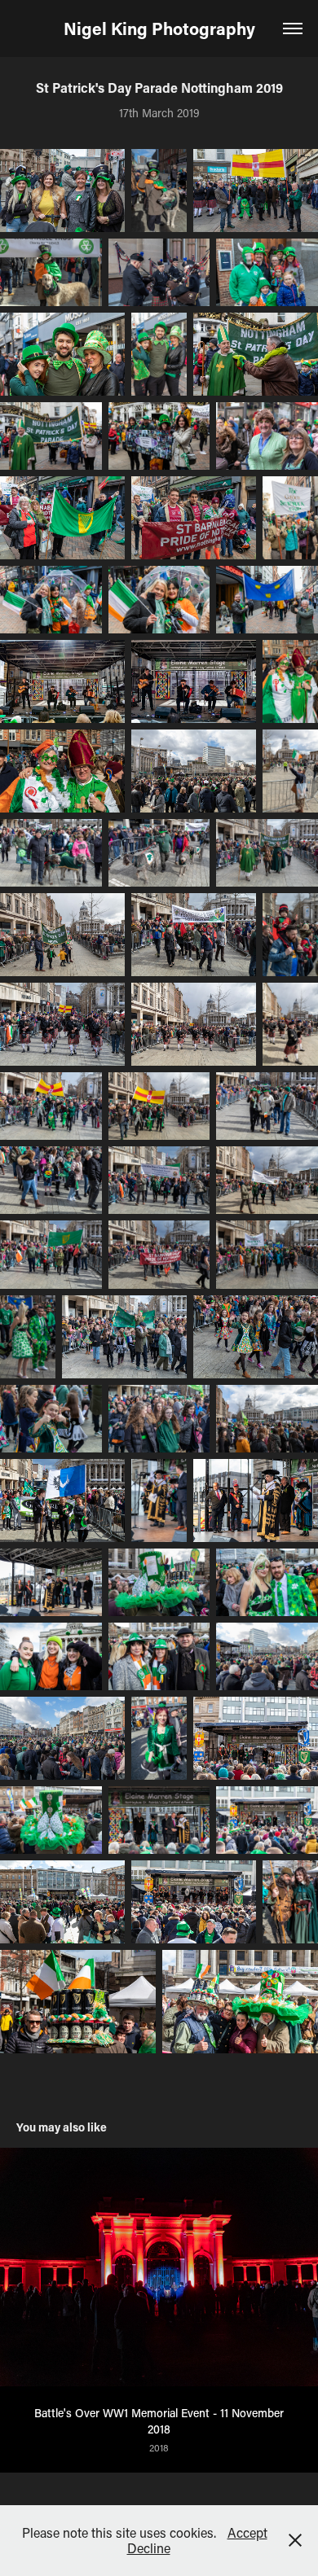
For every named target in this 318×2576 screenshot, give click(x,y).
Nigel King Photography (159, 28)
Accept (247, 2532)
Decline (149, 2548)
